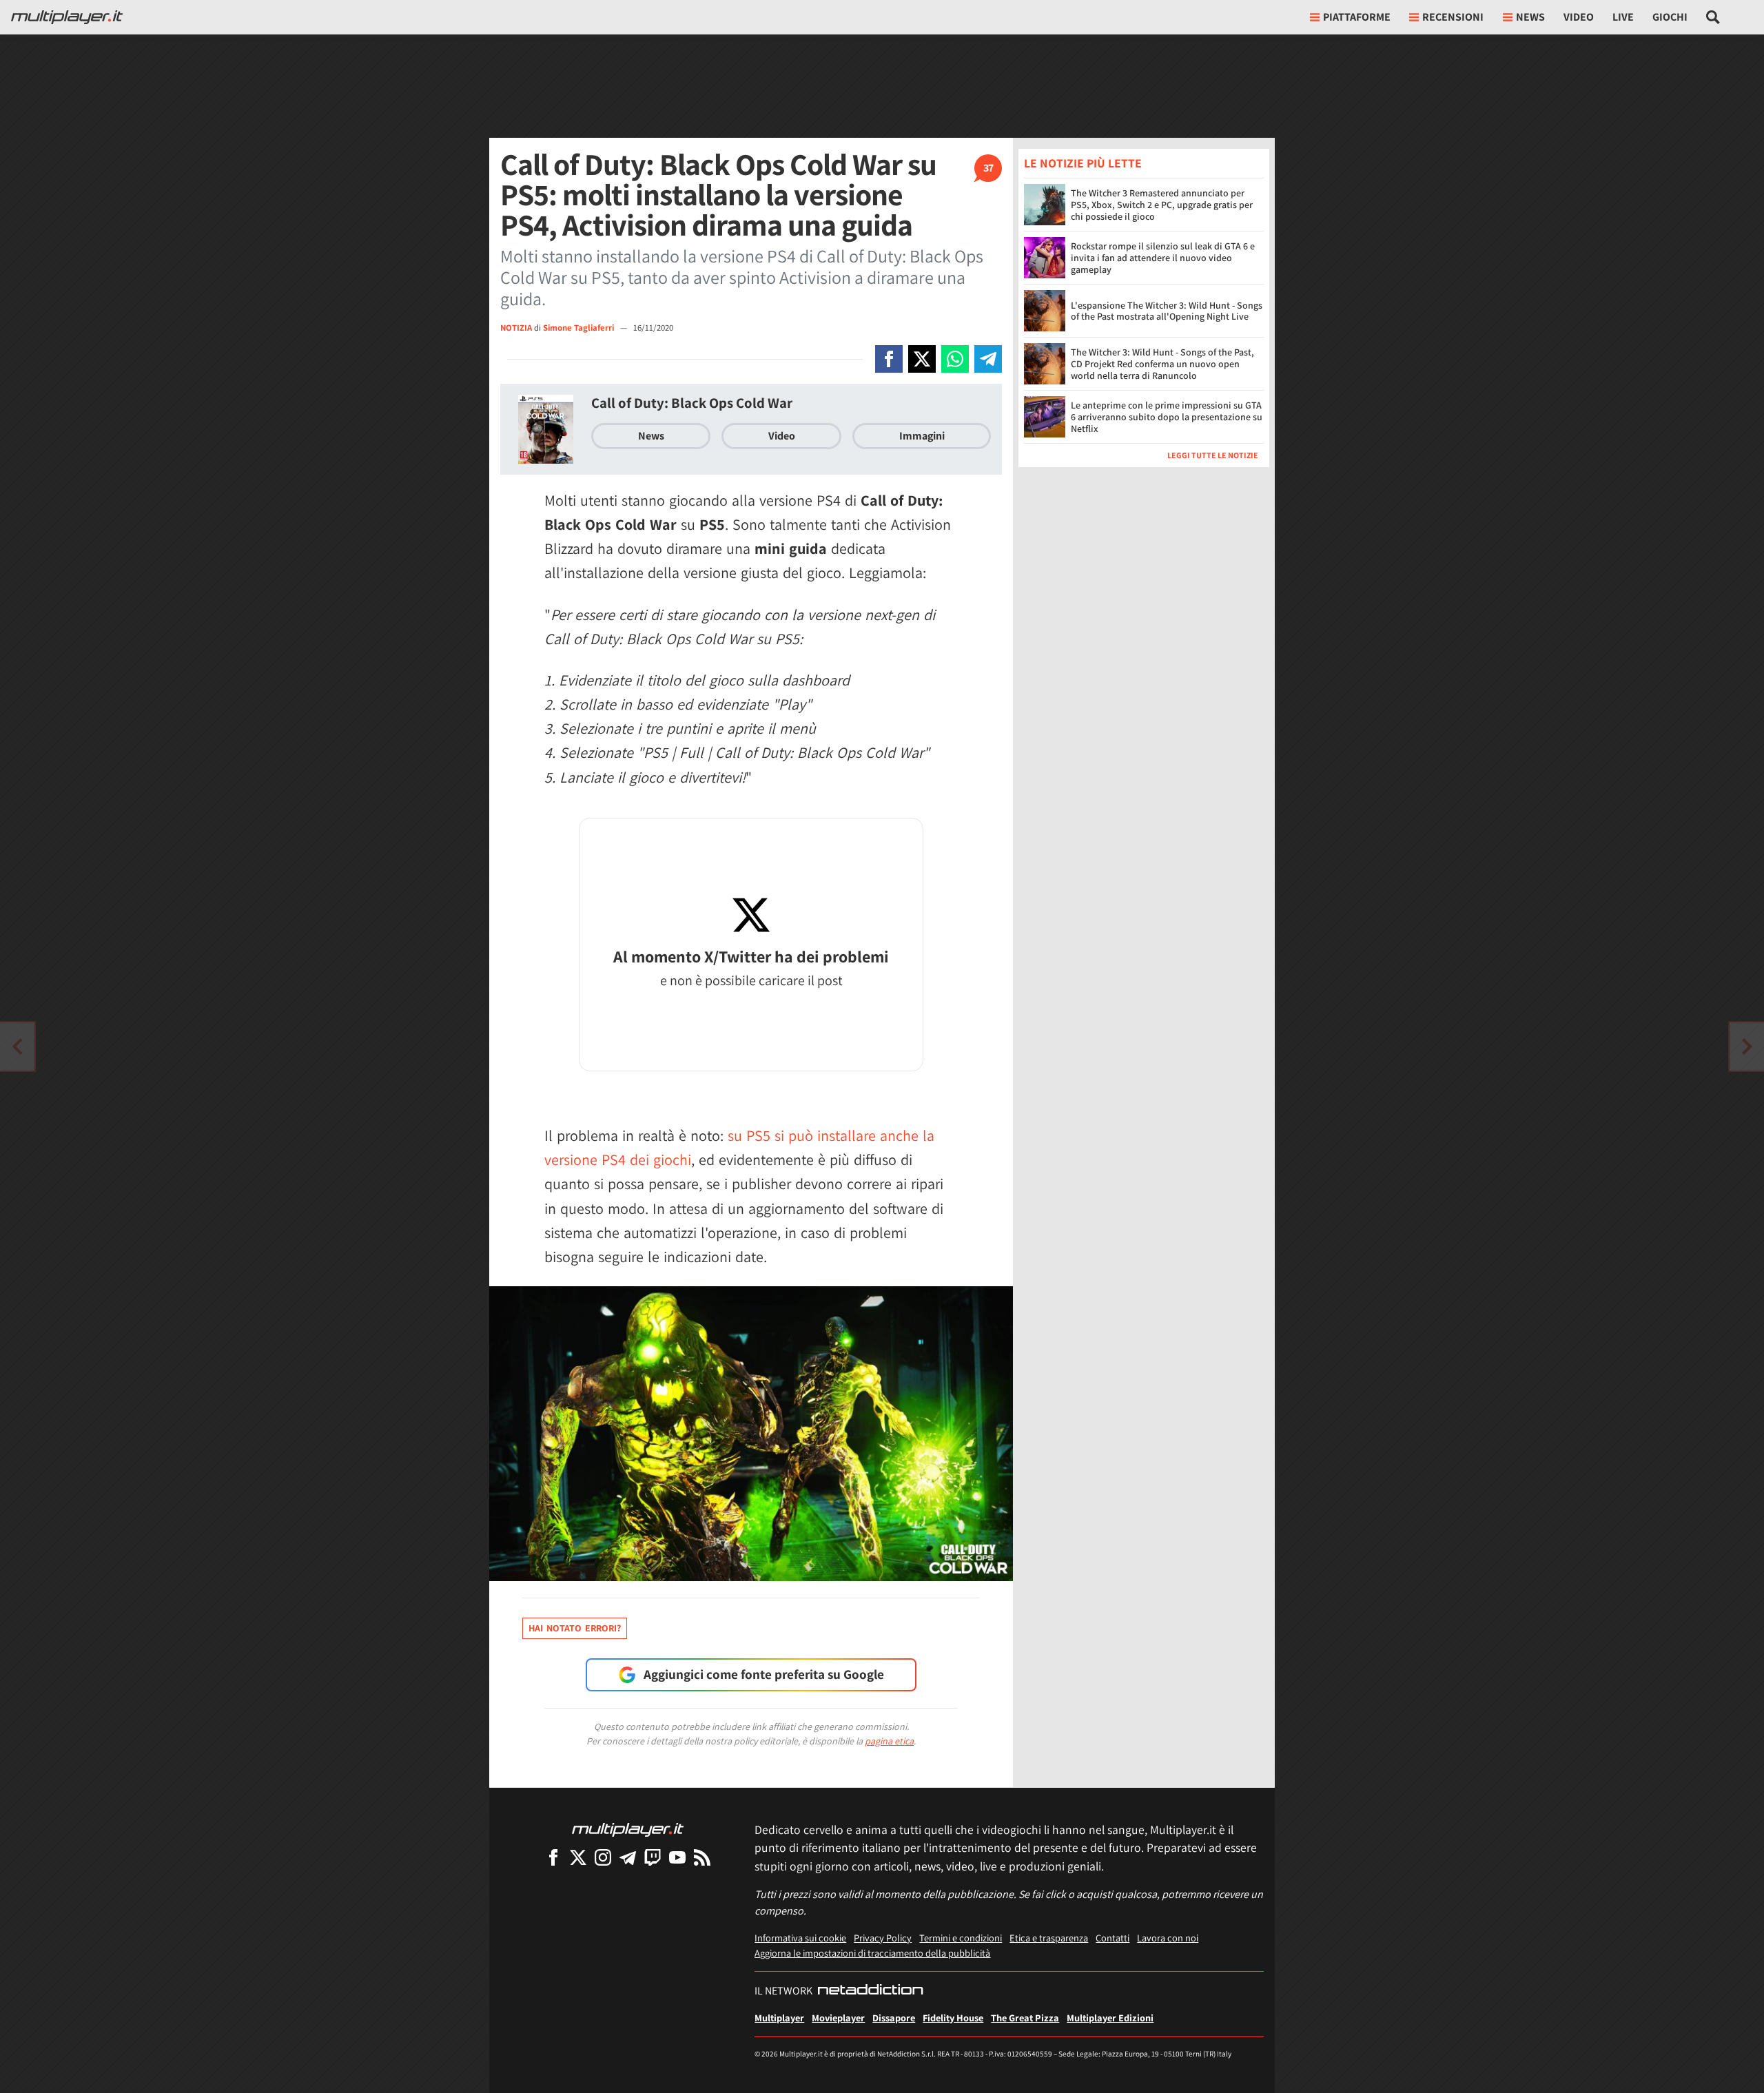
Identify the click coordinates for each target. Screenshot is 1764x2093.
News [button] (1530, 17)
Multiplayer (779, 2018)
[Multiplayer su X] (578, 1857)
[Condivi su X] (922, 359)
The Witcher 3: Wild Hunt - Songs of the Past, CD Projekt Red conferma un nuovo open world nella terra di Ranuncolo (1162, 364)
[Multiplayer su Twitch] (653, 1857)
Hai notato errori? (575, 1628)
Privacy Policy (883, 1938)
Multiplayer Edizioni (1110, 2018)
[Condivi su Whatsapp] (955, 359)
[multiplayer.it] (628, 1829)
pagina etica (889, 1741)
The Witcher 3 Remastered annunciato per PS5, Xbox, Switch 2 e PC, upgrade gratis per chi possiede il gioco (1162, 205)
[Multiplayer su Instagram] (603, 1857)
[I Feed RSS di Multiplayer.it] (702, 1857)
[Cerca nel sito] (1713, 17)
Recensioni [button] (1453, 17)
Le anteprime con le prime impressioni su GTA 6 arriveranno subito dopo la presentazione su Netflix (1167, 417)
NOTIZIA (516, 328)
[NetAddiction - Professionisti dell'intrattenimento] (870, 1991)
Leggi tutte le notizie (1213, 455)
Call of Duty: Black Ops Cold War (692, 403)
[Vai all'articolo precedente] (1747, 1046)
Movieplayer (838, 2018)
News (651, 436)
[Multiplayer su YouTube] (677, 1857)
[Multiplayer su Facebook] (553, 1857)
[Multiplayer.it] (67, 17)
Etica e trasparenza (1049, 1938)
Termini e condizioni (961, 1938)
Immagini (922, 436)
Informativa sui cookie (800, 1938)
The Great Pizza (1025, 2018)
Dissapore (894, 2018)
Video (1579, 17)
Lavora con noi (1168, 1938)
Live (1623, 17)
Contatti (1112, 1938)
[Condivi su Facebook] (889, 359)
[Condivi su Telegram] (988, 359)
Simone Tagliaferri (580, 328)
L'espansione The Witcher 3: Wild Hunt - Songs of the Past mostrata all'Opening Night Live (1167, 311)
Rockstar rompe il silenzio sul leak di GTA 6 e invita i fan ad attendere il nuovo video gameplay (1163, 258)
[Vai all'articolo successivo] (17, 1046)
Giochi (1670, 17)
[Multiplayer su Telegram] (628, 1857)
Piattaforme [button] (1357, 17)
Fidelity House (953, 2018)
